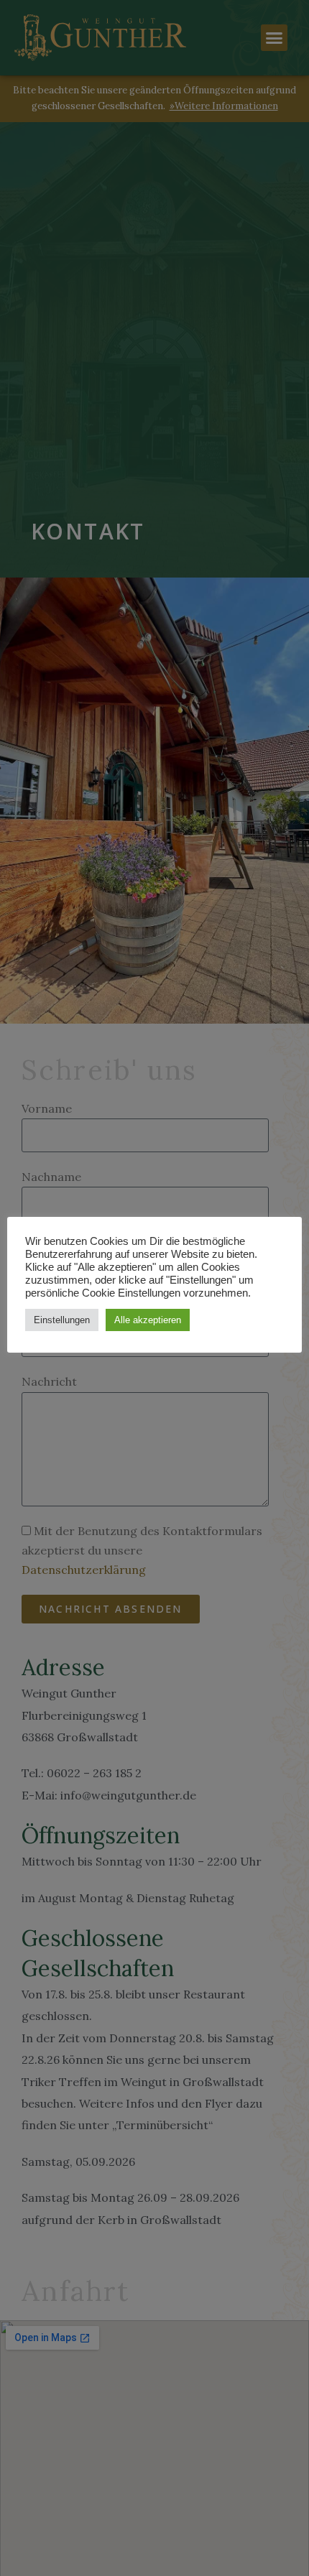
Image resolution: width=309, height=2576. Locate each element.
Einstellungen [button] (62, 1320)
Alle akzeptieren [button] (148, 1320)
